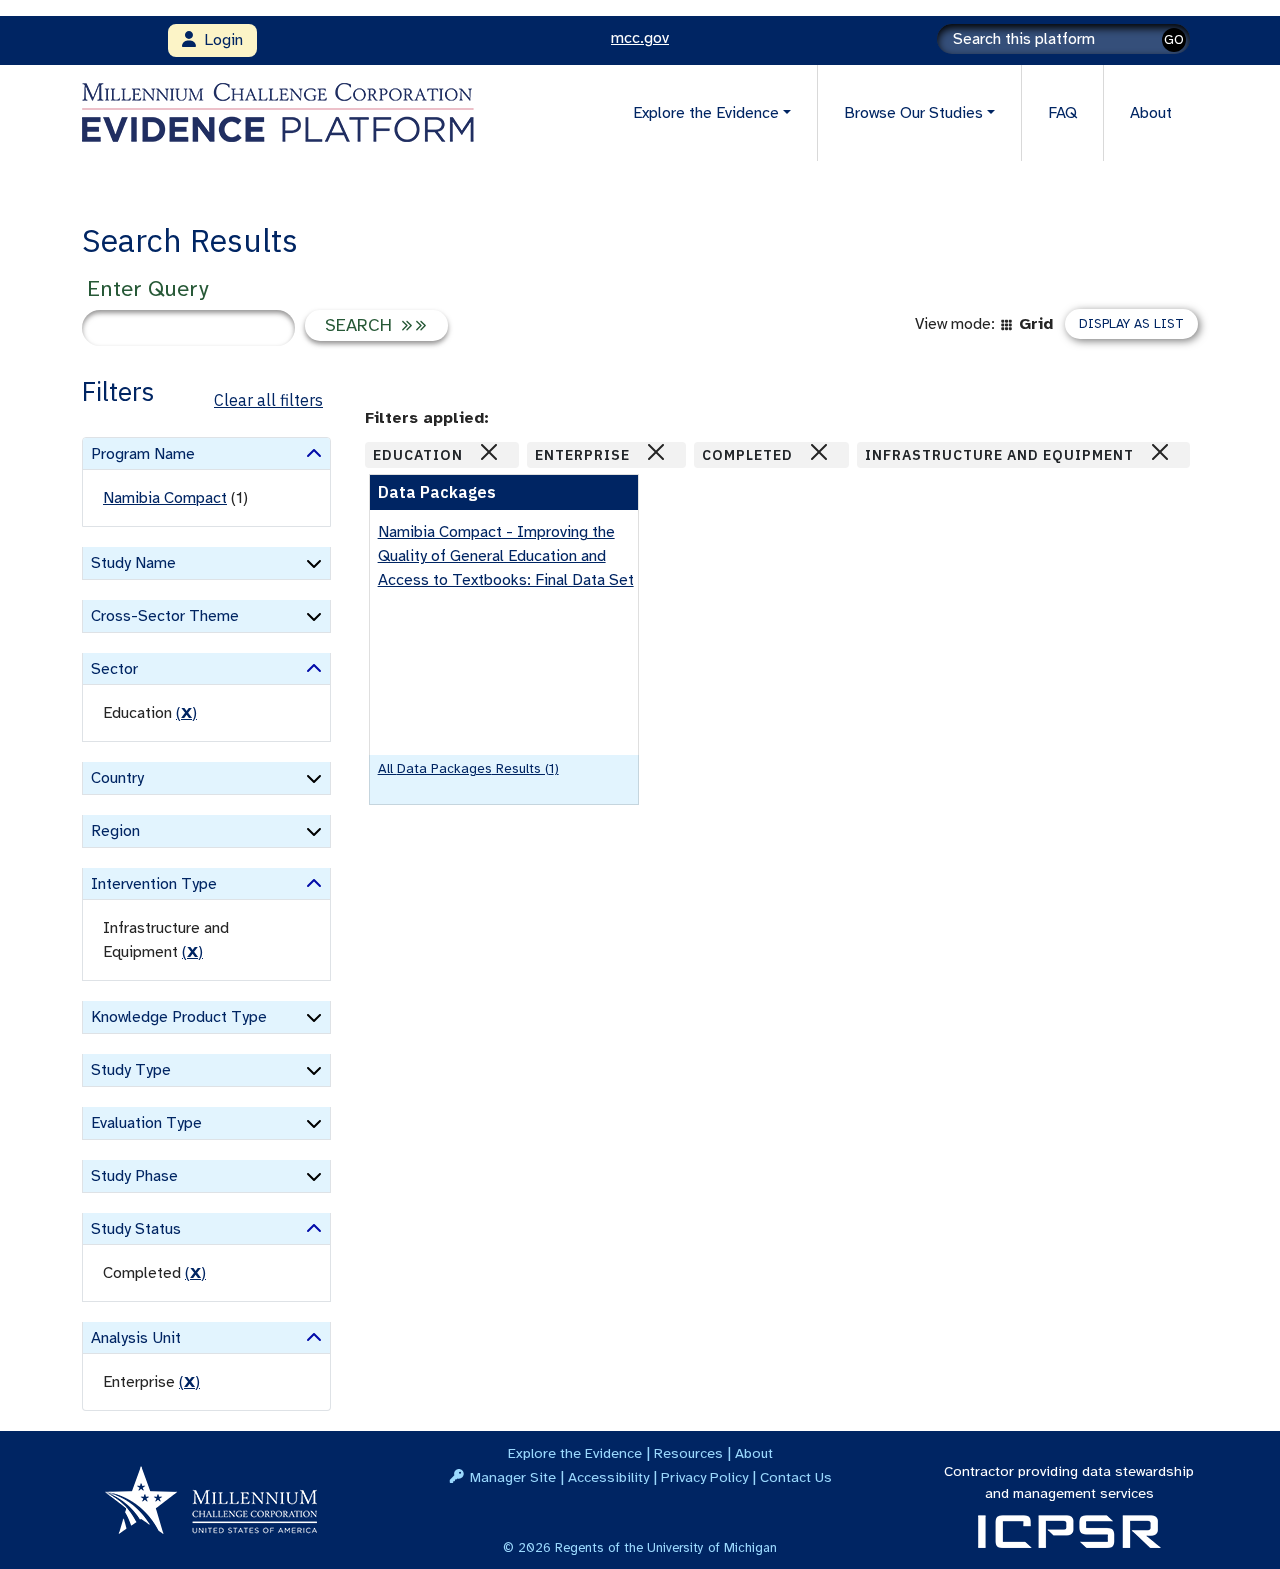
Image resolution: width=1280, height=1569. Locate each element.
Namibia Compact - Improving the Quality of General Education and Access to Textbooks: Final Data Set (506, 556)
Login (219, 40)
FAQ (1062, 113)
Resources (688, 1453)
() (186, 713)
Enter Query (147, 288)
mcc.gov (640, 38)
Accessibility (608, 1477)
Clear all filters (268, 400)
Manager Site (513, 1477)
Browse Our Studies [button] (913, 113)
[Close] (489, 452)
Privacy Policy (704, 1477)
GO (1174, 39)
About (1151, 113)
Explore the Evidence (575, 1453)
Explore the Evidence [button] (706, 113)
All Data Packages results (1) (468, 768)
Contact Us (796, 1477)
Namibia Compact (165, 498)
